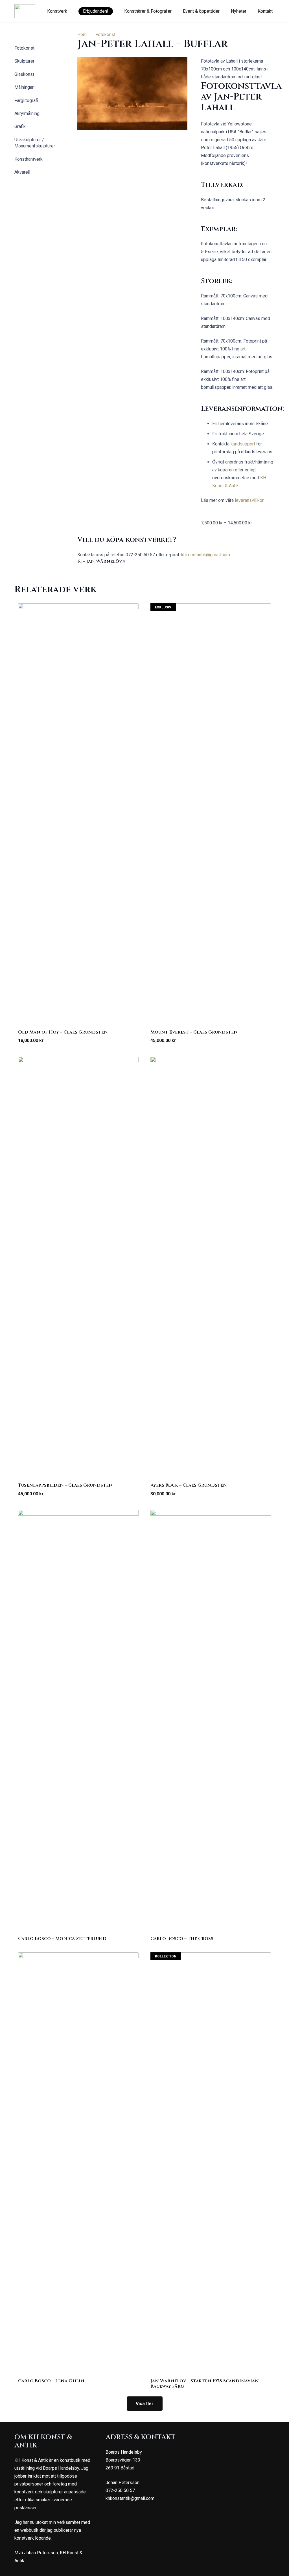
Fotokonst (105, 35)
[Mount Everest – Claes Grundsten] (211, 815)
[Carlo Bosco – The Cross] (211, 1721)
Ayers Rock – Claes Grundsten (189, 1485)
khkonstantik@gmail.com (206, 555)
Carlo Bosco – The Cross (182, 1939)
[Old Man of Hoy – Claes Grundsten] (78, 815)
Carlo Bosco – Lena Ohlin (51, 2381)
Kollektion (166, 1956)
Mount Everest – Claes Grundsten (194, 1032)
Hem (82, 35)
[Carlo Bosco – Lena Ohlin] (78, 2164)
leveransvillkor (249, 500)
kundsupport (243, 444)
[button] (70, 11)
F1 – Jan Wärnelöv (101, 561)
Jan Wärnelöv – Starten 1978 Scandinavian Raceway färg (205, 2384)
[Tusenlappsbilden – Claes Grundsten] (78, 1268)
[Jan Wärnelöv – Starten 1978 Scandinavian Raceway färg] (211, 2164)
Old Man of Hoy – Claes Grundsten (63, 1032)
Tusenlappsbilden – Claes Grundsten (65, 1485)
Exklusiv (163, 607)
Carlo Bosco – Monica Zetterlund (62, 1939)
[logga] (25, 11)
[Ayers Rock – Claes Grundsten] (211, 1268)
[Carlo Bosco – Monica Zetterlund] (78, 1721)
